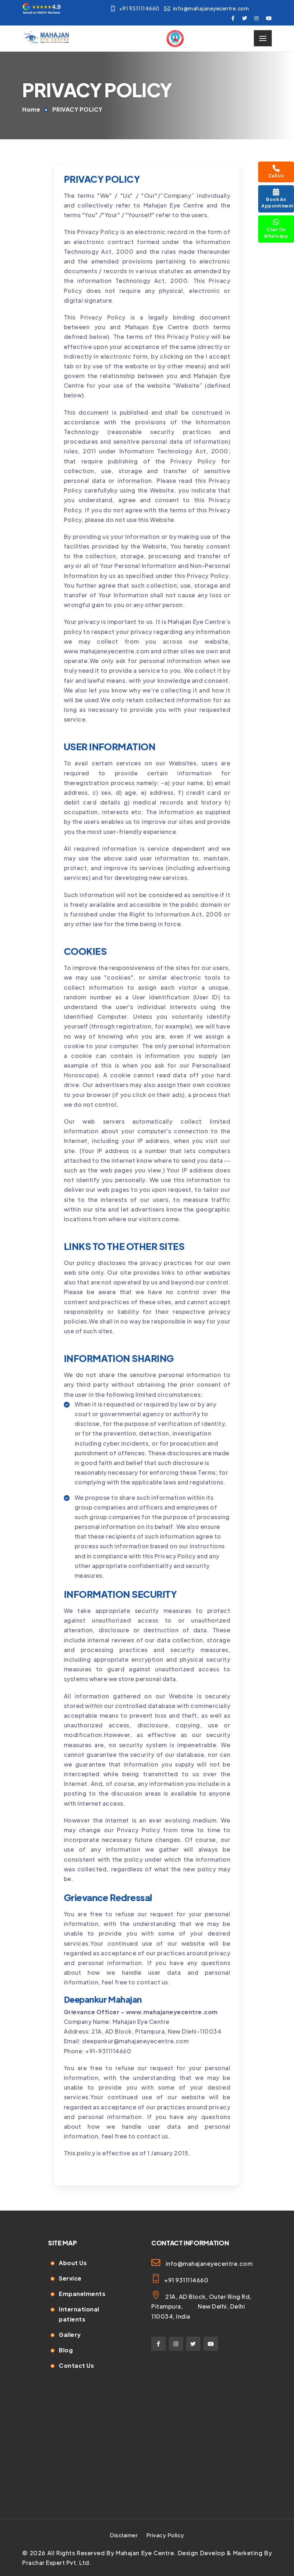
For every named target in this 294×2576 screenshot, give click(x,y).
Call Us (276, 176)
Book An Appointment (278, 203)
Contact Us (76, 2365)
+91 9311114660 (139, 8)
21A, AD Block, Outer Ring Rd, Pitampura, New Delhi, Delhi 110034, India (201, 2306)
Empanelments (82, 2294)
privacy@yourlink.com (97, 2172)
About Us (73, 2263)
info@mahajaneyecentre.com (211, 8)
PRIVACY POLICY (77, 109)
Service (70, 2278)
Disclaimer (124, 2535)
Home (31, 109)
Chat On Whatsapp (276, 233)
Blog (66, 2350)
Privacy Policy (165, 2535)
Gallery (70, 2335)
